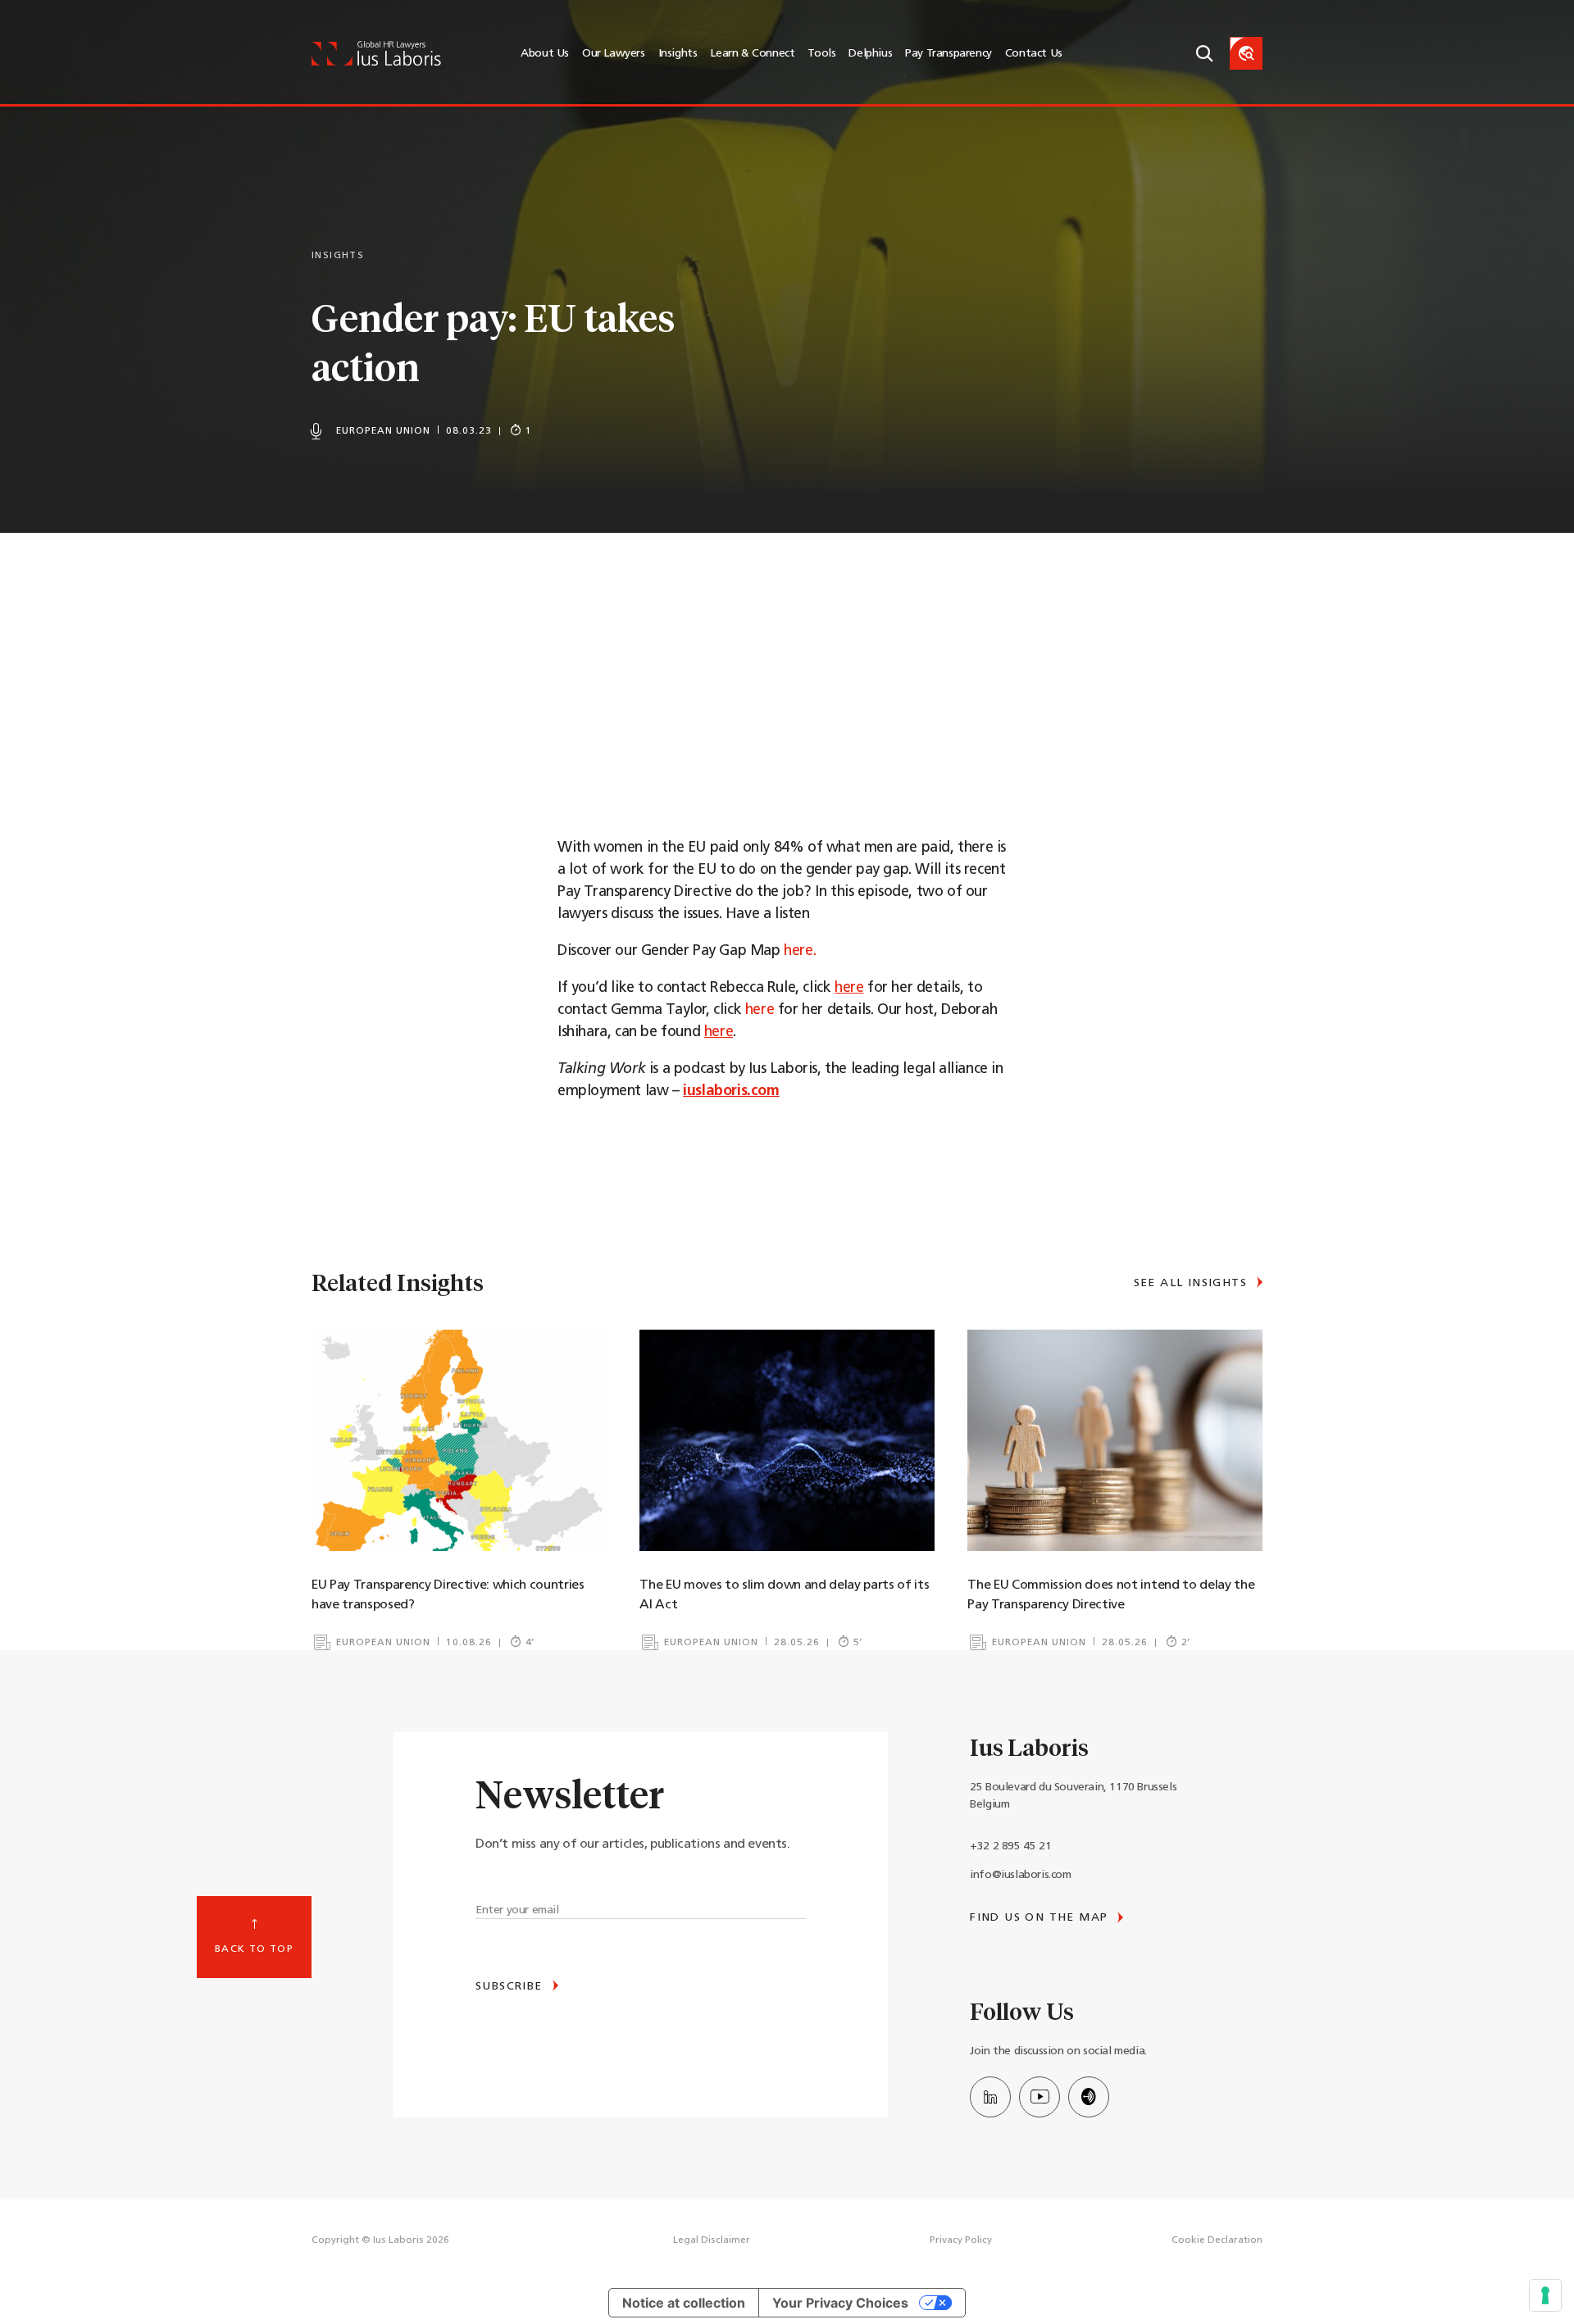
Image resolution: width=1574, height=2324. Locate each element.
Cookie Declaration (1217, 2240)
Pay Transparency (948, 54)
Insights (678, 54)
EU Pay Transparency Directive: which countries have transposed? (448, 1595)
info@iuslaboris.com (1020, 1875)
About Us (545, 54)
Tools (821, 54)
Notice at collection (684, 2303)
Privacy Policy (961, 2240)
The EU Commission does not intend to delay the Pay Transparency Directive (1111, 1595)
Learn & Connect (752, 54)
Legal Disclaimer (712, 2240)
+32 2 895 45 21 (1010, 1846)
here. (800, 952)
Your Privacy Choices (840, 2303)
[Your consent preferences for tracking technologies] (1545, 2295)
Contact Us (1034, 54)
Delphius (870, 54)
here (760, 1011)
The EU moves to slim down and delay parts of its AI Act (784, 1595)
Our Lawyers (614, 54)
